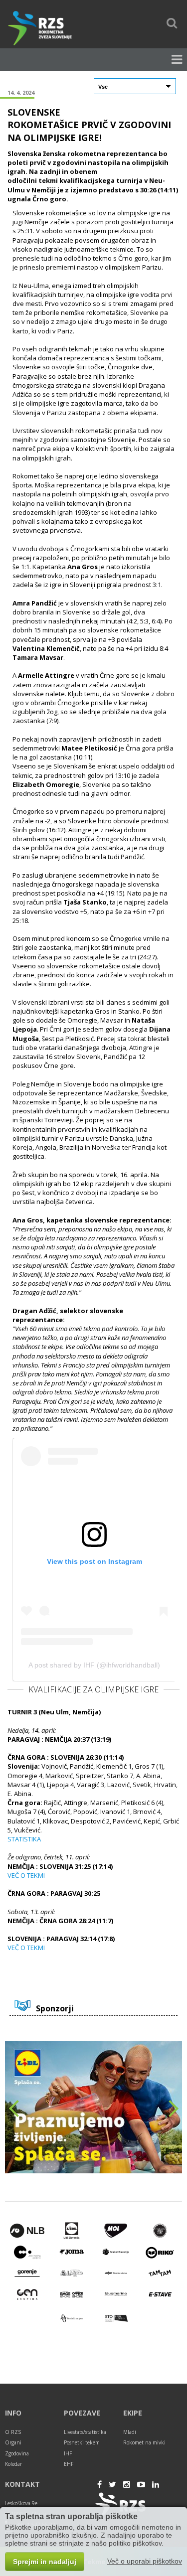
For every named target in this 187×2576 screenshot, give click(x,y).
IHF (68, 2453)
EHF (69, 2464)
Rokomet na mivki (144, 2442)
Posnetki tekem (82, 2442)
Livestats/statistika (85, 2432)
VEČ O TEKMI (26, 1875)
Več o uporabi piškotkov (145, 2561)
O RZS (13, 2432)
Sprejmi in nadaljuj (45, 2562)
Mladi (130, 2432)
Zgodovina (17, 2453)
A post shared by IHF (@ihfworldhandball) (94, 1665)
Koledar (13, 2464)
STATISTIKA (24, 1839)
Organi (13, 2442)
